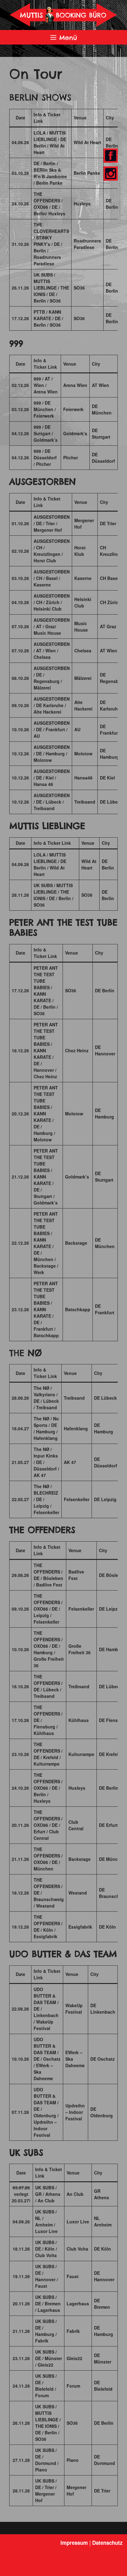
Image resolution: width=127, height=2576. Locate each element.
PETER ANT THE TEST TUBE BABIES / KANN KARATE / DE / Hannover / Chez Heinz (46, 1050)
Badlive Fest (76, 1575)
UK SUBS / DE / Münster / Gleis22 (49, 2358)
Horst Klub (80, 551)
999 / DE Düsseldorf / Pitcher (45, 457)
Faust (73, 2276)
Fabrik (73, 2331)
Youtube (111, 174)
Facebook (110, 156)
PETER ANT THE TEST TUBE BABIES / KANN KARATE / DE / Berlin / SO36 (46, 991)
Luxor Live (78, 2222)
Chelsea (83, 650)
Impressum (74, 2543)
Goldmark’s (75, 433)
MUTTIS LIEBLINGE (45, 284)
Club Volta (77, 2249)
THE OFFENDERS (42, 1530)
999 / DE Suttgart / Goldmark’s (46, 433)
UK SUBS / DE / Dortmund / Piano (47, 2460)
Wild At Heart (87, 142)
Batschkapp (78, 1309)
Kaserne (83, 578)
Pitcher (71, 457)
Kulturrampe (81, 1754)
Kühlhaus (79, 1720)
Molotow (83, 753)
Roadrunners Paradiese (87, 244)
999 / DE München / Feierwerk (45, 409)
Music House (81, 627)
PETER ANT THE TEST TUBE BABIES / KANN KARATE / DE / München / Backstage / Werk (46, 1243)
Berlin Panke (87, 173)
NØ (35, 1353)
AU (77, 729)
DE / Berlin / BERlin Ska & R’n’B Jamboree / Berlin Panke (50, 173)
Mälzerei (83, 678)
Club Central (76, 1825)
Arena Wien (75, 385)
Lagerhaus (78, 2303)
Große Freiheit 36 (80, 1649)
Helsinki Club (83, 602)
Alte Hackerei (83, 705)
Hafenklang (76, 1428)
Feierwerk (73, 409)
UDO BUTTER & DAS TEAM (63, 1954)
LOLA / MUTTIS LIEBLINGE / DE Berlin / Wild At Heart (50, 142)
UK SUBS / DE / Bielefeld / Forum (46, 2386)
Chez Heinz (77, 1050)
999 (16, 343)
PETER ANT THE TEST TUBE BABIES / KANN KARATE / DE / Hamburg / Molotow (46, 1114)
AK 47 (70, 1462)
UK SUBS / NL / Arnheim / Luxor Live (46, 2221)
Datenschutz (107, 2543)
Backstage (76, 1243)
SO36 (79, 288)
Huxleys (82, 204)
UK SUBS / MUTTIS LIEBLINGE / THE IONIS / (53, 892)
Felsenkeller (77, 1499)
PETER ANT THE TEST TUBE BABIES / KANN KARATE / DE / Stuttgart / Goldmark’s (46, 1177)
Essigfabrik (80, 1927)
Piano (73, 2460)
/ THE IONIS (48, 2423)
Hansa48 (83, 778)
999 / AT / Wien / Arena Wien (46, 385)
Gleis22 (74, 2358)
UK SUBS (26, 2152)
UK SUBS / (44, 275)
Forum (73, 2386)
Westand (78, 1893)
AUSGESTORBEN (43, 481)
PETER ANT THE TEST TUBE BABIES (63, 927)
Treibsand (85, 802)
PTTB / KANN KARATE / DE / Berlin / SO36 (48, 318)
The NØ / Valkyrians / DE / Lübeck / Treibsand (46, 1398)
